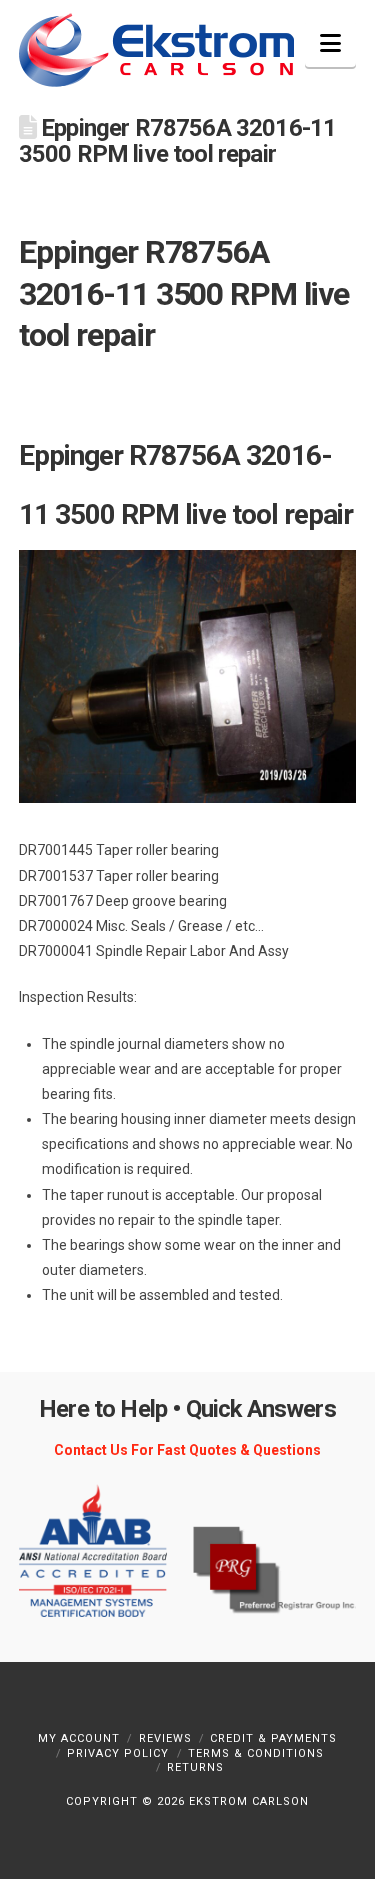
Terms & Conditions (256, 1753)
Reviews (165, 1738)
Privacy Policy (118, 1753)
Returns (195, 1767)
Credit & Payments (273, 1738)
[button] (330, 43)
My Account (79, 1738)
